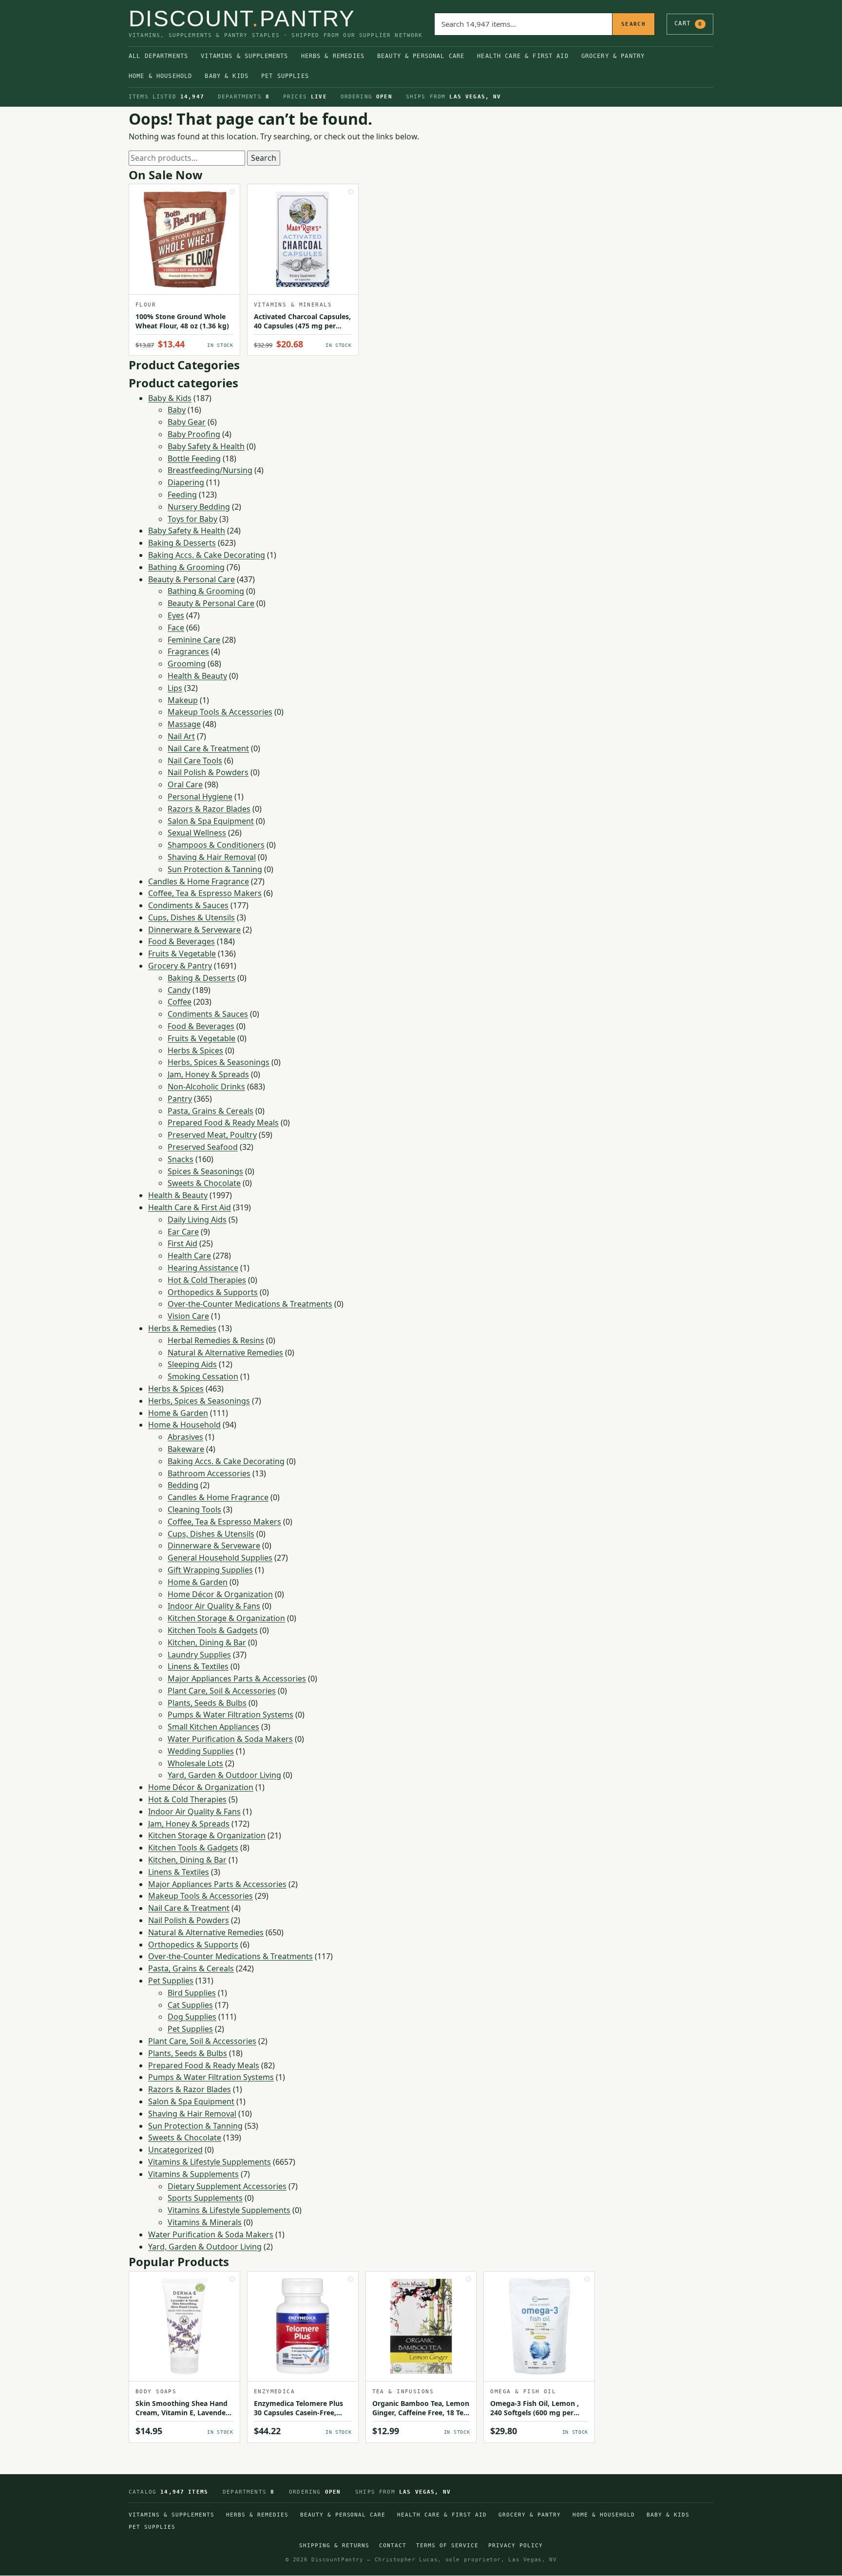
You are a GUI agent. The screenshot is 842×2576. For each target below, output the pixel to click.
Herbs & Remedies (333, 56)
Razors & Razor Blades (209, 809)
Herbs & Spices (195, 1050)
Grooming (187, 664)
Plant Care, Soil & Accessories (222, 1691)
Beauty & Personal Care (421, 56)
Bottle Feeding (194, 458)
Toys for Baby (192, 519)
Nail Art (181, 736)
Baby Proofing (194, 434)
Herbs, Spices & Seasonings (219, 1062)
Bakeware (186, 1449)
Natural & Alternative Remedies (225, 1353)
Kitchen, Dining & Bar (207, 1642)
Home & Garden (178, 1413)
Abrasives (185, 1437)
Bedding (183, 1485)
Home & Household (160, 76)
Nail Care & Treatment (208, 748)
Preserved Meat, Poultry (212, 1135)
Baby (177, 410)
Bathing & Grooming (186, 567)
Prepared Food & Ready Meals (223, 1123)
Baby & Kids (227, 76)
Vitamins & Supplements (244, 56)
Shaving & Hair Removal (212, 857)
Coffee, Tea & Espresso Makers (205, 893)
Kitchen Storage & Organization (226, 1618)
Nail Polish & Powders (208, 772)
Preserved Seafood (203, 1147)
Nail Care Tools (195, 761)
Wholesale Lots (195, 1763)
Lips (175, 688)
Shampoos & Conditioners (216, 845)
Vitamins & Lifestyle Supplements (210, 2162)
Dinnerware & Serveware (194, 930)
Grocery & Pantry (613, 56)
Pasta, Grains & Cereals (210, 1111)
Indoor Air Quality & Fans (214, 1606)
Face (176, 628)
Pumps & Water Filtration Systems (230, 1715)
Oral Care (185, 784)
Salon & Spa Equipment (211, 821)
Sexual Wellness (197, 833)
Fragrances (188, 651)
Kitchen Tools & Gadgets (213, 1630)
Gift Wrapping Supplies (210, 1570)
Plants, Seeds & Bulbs (207, 1703)
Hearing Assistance (203, 1268)
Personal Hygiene (200, 797)
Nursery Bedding (199, 507)
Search (633, 24)
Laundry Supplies (199, 1655)
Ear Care (183, 1232)
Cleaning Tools (194, 1509)
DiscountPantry (242, 19)
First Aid (182, 1243)
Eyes (176, 615)
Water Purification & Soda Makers (230, 1739)
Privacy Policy (516, 2546)
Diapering (186, 482)
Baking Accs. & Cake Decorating (207, 555)
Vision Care (188, 1316)
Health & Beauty (197, 676)
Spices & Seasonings (205, 1171)
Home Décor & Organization (220, 1594)
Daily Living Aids (197, 1220)
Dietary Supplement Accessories (227, 2186)
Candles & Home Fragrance (199, 881)
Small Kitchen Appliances (213, 1727)
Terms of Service (447, 2546)
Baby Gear (187, 422)
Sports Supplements (205, 2198)
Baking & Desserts (182, 543)
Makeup (183, 700)
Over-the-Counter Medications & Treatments (250, 1304)
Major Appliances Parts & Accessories (237, 1679)
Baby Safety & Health (206, 446)
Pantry (180, 1099)
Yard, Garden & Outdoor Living (224, 1775)
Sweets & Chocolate (204, 1183)
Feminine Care (194, 640)
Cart (688, 23)
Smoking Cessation (203, 1376)
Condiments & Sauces (188, 905)
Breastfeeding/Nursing (210, 470)
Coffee (180, 1002)
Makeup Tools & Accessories (220, 712)
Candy (179, 990)
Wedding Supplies (201, 1751)
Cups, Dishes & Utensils (191, 917)
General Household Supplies (220, 1558)
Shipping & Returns (334, 2546)
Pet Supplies (285, 76)
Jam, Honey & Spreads (208, 1074)
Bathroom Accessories (209, 1473)
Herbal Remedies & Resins (216, 1340)
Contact (393, 2546)
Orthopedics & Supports (213, 1292)
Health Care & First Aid (523, 56)
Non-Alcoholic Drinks (206, 1087)
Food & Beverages (182, 941)
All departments (158, 56)
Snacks (181, 1159)
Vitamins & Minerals (205, 2222)
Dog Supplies (192, 2017)
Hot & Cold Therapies (207, 1280)
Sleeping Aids (192, 1364)
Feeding (182, 495)
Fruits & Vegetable (182, 954)
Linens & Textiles (198, 1666)
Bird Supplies (192, 1993)
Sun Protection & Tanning (215, 869)
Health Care (189, 1256)
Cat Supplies (190, 2005)
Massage (184, 724)
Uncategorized (175, 2150)
